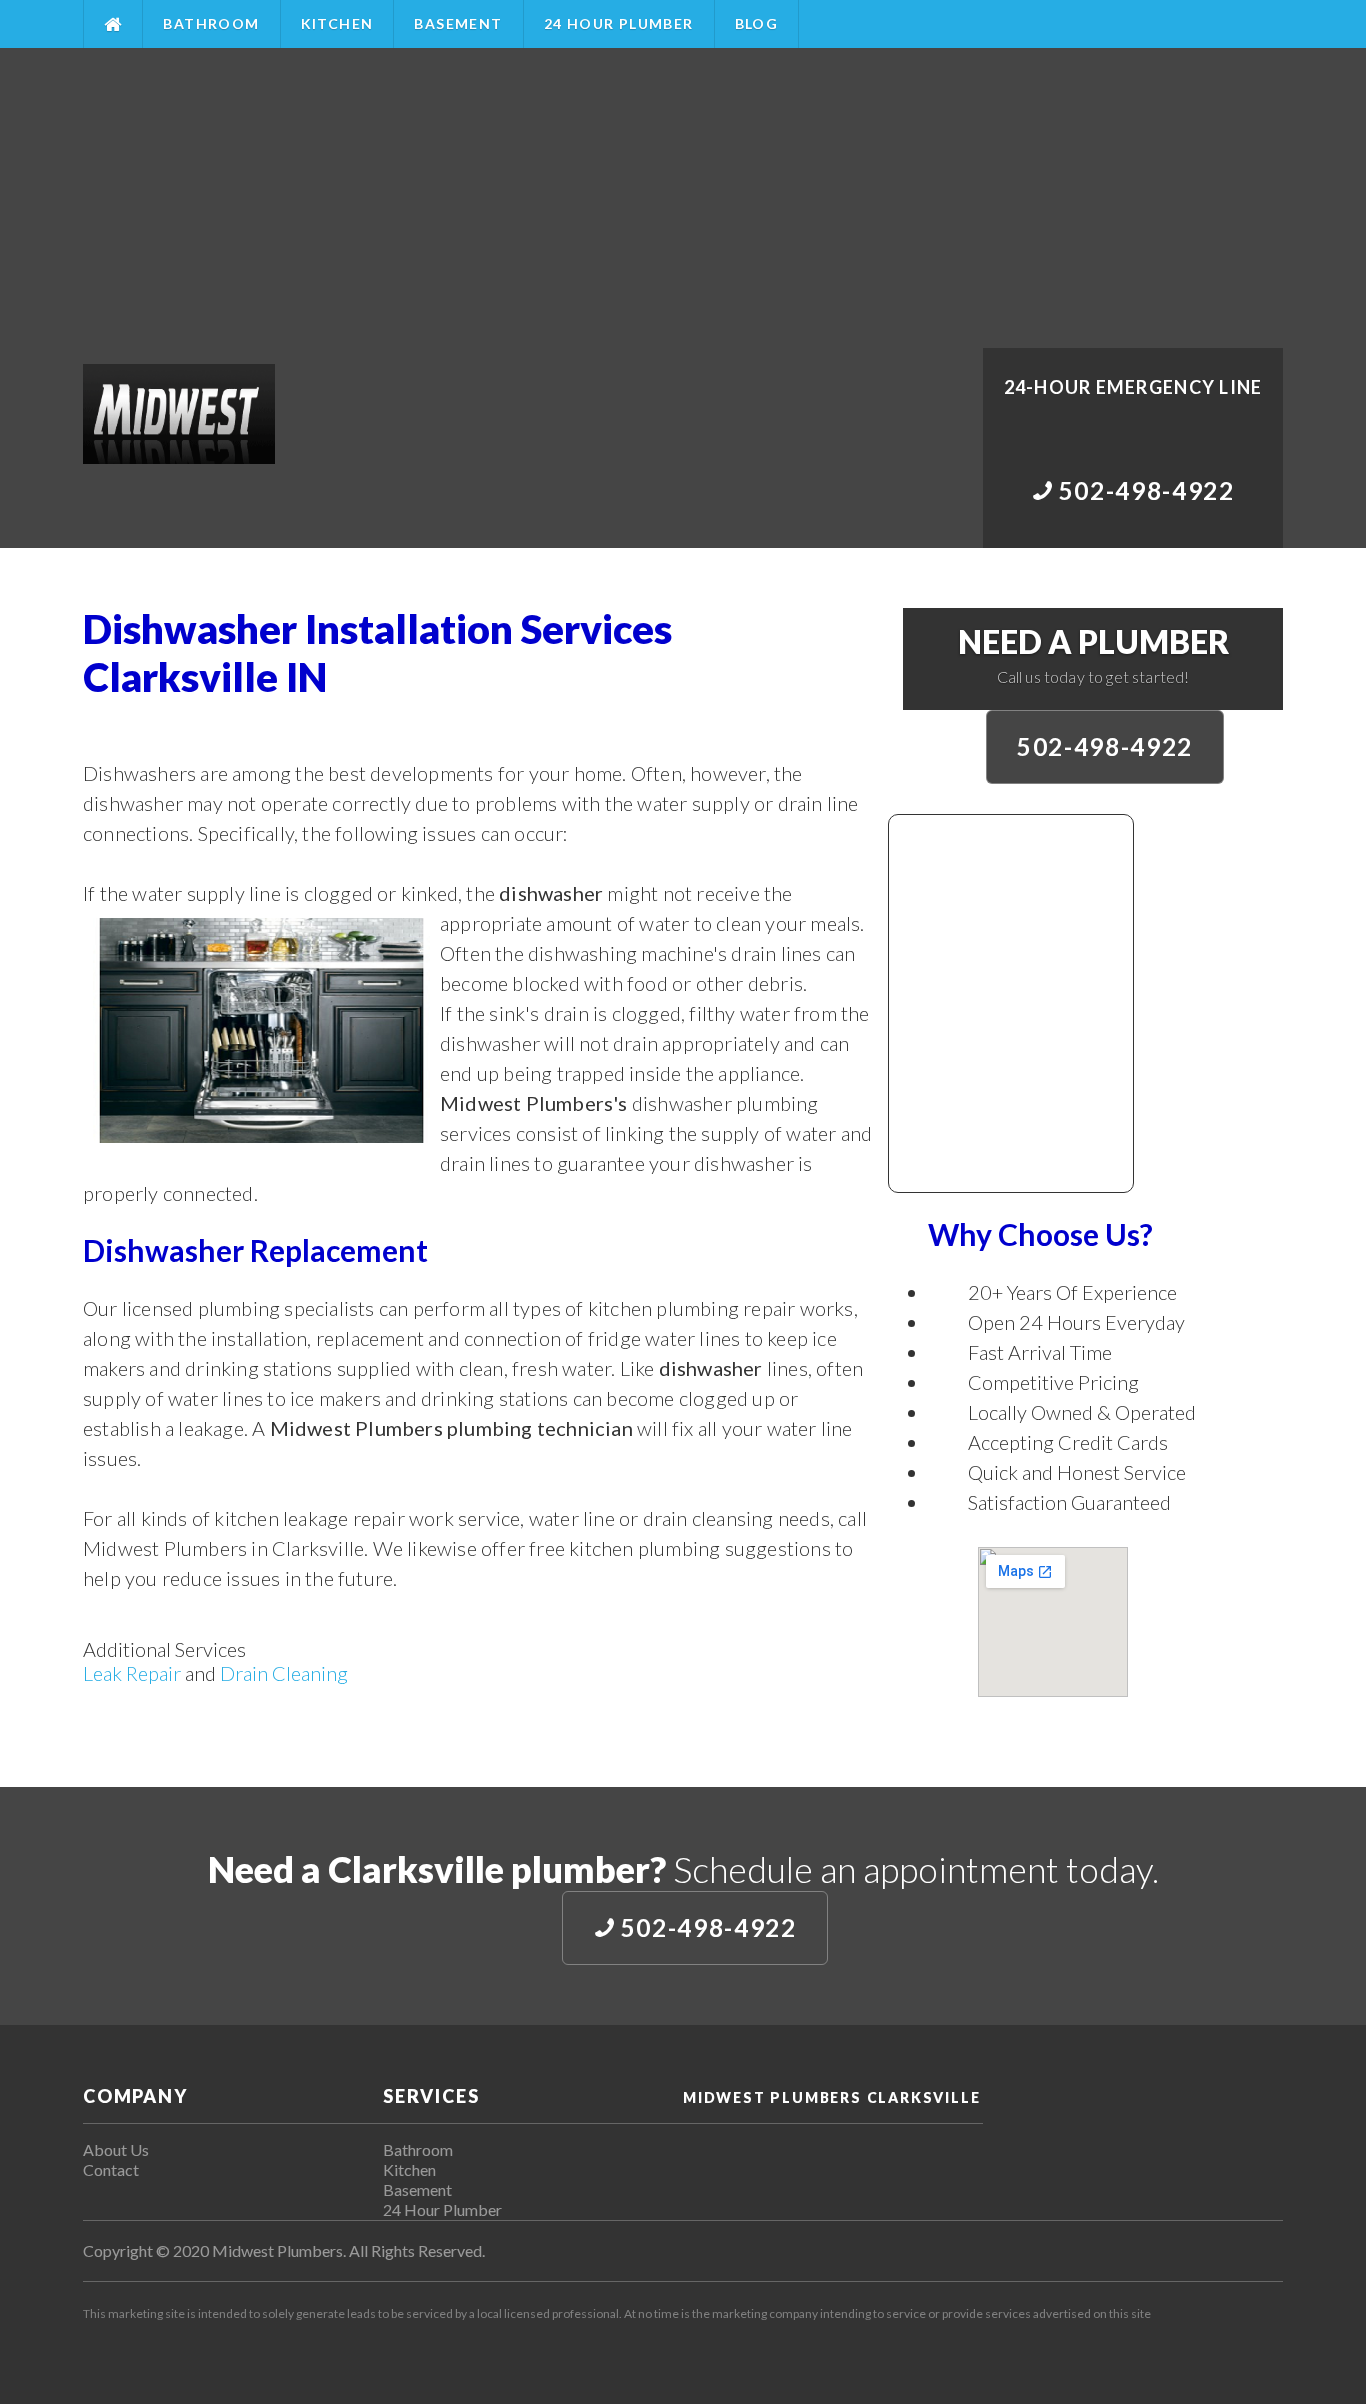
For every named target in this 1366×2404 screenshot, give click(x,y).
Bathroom (211, 23)
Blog (757, 23)
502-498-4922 (1105, 746)
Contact (111, 2169)
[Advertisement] (683, 198)
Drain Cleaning (284, 1673)
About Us (116, 2149)
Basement (458, 23)
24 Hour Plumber (619, 23)
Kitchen (337, 23)
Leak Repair (132, 1673)
